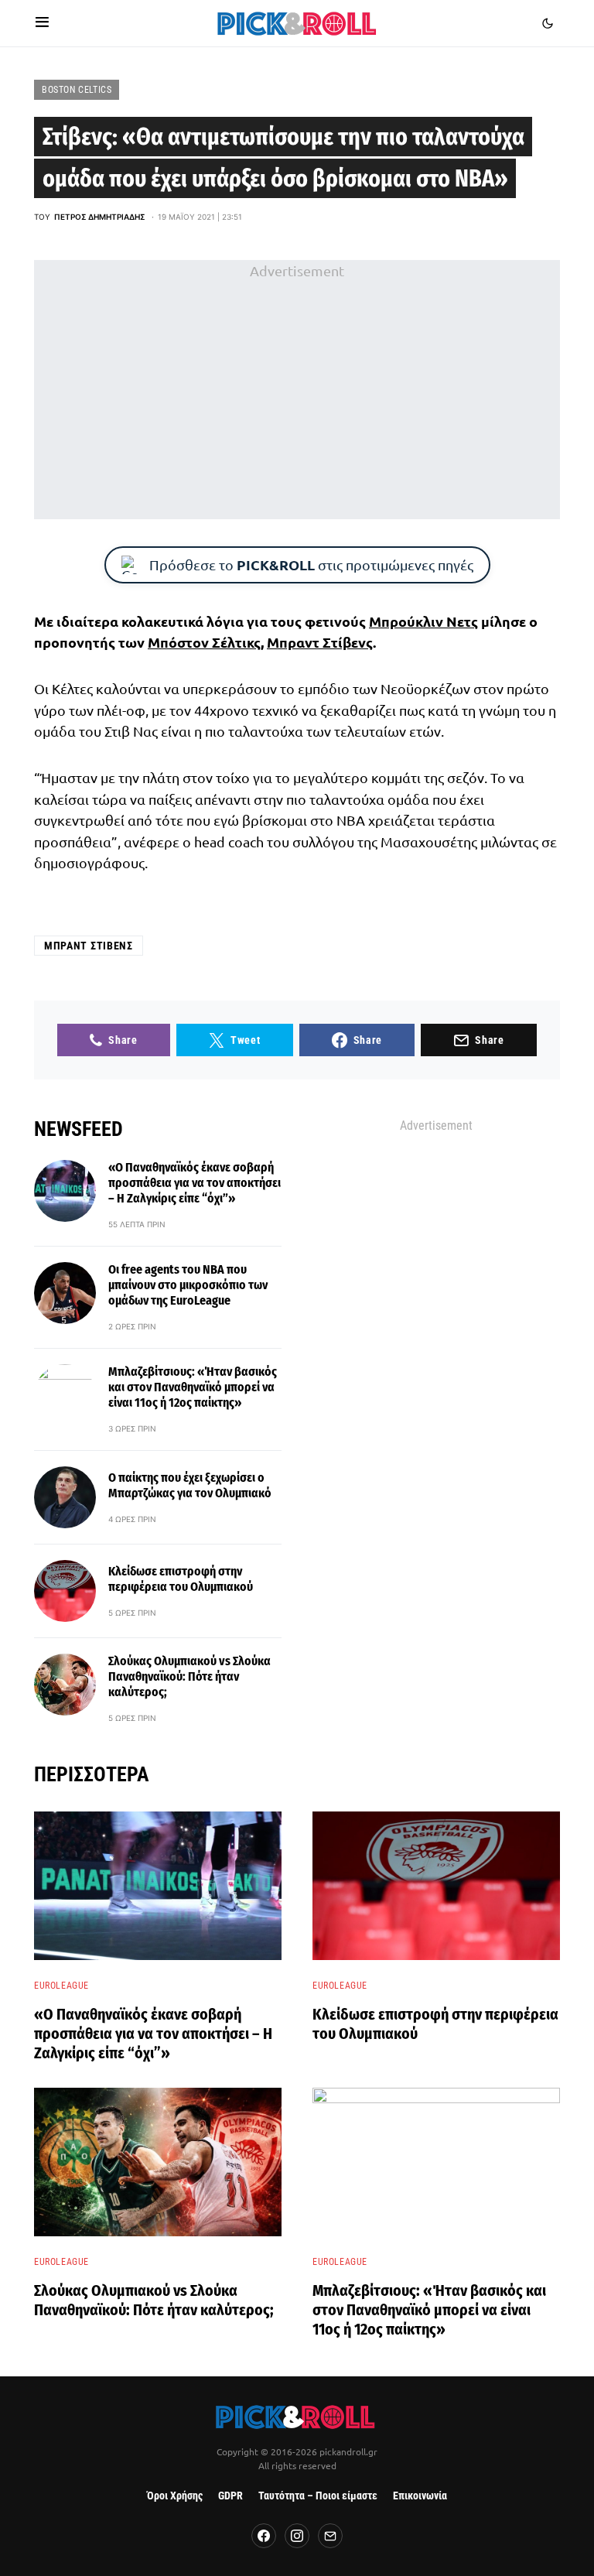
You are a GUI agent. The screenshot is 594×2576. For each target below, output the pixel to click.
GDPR (230, 2496)
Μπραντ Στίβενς (320, 642)
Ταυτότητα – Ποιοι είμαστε (318, 2496)
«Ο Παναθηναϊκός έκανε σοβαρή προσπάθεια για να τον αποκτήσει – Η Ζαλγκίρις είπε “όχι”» (195, 1183)
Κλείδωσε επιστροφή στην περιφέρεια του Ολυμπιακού (181, 1579)
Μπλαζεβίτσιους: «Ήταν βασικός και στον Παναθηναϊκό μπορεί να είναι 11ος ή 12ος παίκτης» (193, 1387)
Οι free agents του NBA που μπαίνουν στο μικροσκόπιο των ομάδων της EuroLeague (188, 1285)
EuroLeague (61, 1986)
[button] (42, 23)
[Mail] (330, 2536)
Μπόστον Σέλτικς (204, 642)
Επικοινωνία (420, 2496)
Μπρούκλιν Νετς (423, 621)
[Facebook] (264, 2536)
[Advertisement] (297, 390)
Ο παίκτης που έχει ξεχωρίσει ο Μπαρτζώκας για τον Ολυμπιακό (190, 1485)
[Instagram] (297, 2536)
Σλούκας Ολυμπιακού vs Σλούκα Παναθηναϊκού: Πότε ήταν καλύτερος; (189, 1676)
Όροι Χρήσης (175, 2496)
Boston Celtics (77, 90)
